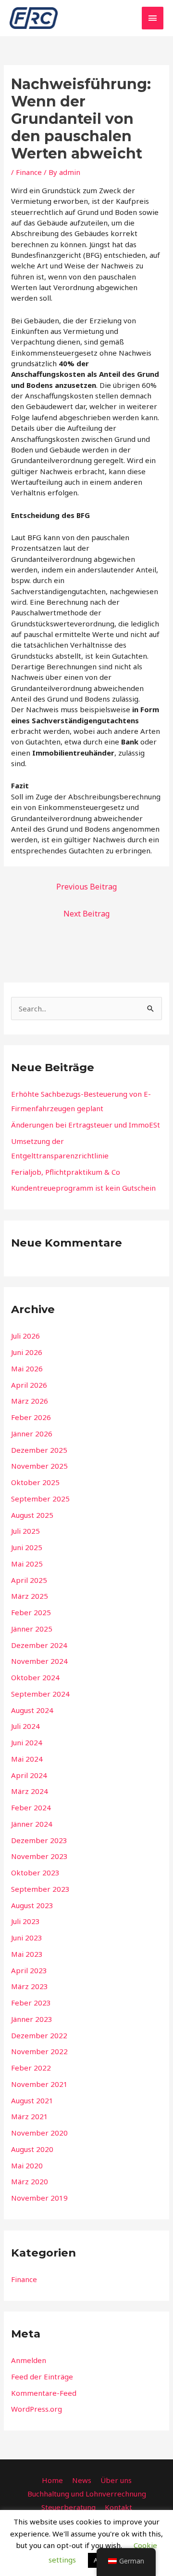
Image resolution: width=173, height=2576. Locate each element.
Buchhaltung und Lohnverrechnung (87, 2494)
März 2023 (30, 1986)
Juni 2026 (27, 1352)
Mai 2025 (27, 1564)
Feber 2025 (31, 1612)
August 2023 (32, 1905)
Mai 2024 (27, 1759)
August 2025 (32, 1515)
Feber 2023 (31, 2003)
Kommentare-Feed (44, 2393)
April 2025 (29, 1580)
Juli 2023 (25, 1921)
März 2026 (30, 1401)
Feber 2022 (31, 2068)
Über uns (116, 2480)
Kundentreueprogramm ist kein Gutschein (83, 1188)
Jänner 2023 (32, 2019)
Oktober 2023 (35, 1872)
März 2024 (30, 1791)
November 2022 (39, 2051)
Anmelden (29, 2360)
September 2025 (40, 1499)
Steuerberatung (68, 2507)
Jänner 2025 (32, 1629)
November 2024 (39, 1661)
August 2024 (32, 1710)
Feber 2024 (31, 1807)
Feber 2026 (31, 1417)
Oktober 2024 (35, 1677)
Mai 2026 (27, 1368)
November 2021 (39, 2084)
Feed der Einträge (42, 2377)
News (82, 2480)
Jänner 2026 (32, 1434)
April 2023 (29, 1970)
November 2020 (39, 2133)
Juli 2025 (25, 1531)
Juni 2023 (27, 1938)
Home (52, 2480)
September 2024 (40, 1694)
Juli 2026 (25, 1336)
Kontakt (118, 2507)
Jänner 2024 (32, 1824)
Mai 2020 (27, 2165)
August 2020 (32, 2149)
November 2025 (39, 1466)
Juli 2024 (25, 1726)
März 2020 (30, 2181)
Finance (29, 172)
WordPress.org (37, 2409)
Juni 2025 (27, 1547)
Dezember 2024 (39, 1645)
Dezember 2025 (39, 1450)
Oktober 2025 (35, 1482)
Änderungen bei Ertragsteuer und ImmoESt (86, 1125)
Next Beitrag (86, 914)
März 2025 (30, 1596)
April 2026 (29, 1385)
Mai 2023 (27, 1954)
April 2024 (29, 1775)
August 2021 (32, 2100)
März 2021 (30, 2116)
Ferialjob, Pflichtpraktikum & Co (66, 1172)
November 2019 (39, 2198)
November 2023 (39, 1856)
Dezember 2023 (39, 1840)
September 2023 (40, 1889)
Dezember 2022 (39, 2035)
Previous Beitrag (86, 887)
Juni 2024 (27, 1742)
